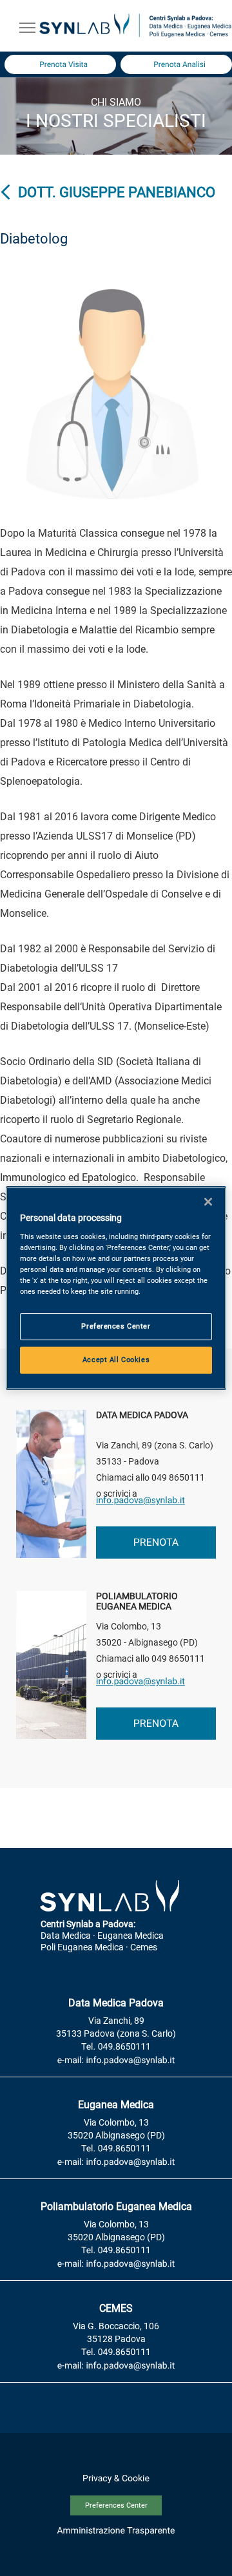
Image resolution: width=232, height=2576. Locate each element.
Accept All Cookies (116, 1360)
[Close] (208, 1202)
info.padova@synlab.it (140, 1501)
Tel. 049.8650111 (116, 2047)
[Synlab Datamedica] (135, 36)
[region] (116, 1288)
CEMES (116, 2308)
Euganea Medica (116, 2105)
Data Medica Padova (116, 2003)
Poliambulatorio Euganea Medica (116, 2206)
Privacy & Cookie (116, 2479)
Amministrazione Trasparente (116, 2531)
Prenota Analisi (179, 64)
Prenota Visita (63, 64)
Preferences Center (116, 2505)
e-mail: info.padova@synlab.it (116, 2061)
